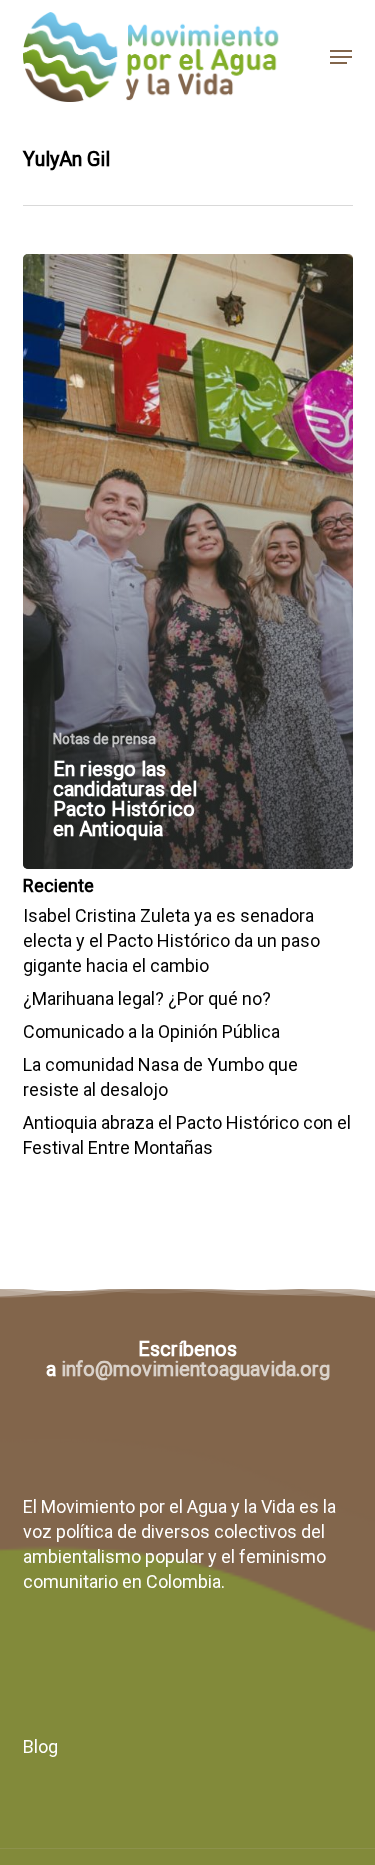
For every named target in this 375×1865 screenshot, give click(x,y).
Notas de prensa (104, 739)
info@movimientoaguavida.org (195, 1369)
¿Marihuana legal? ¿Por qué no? (147, 998)
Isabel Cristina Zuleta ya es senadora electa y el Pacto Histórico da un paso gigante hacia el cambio (171, 940)
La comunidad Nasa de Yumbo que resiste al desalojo (160, 1077)
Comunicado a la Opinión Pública (151, 1031)
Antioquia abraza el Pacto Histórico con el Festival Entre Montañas (187, 1135)
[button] (341, 57)
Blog (40, 1746)
